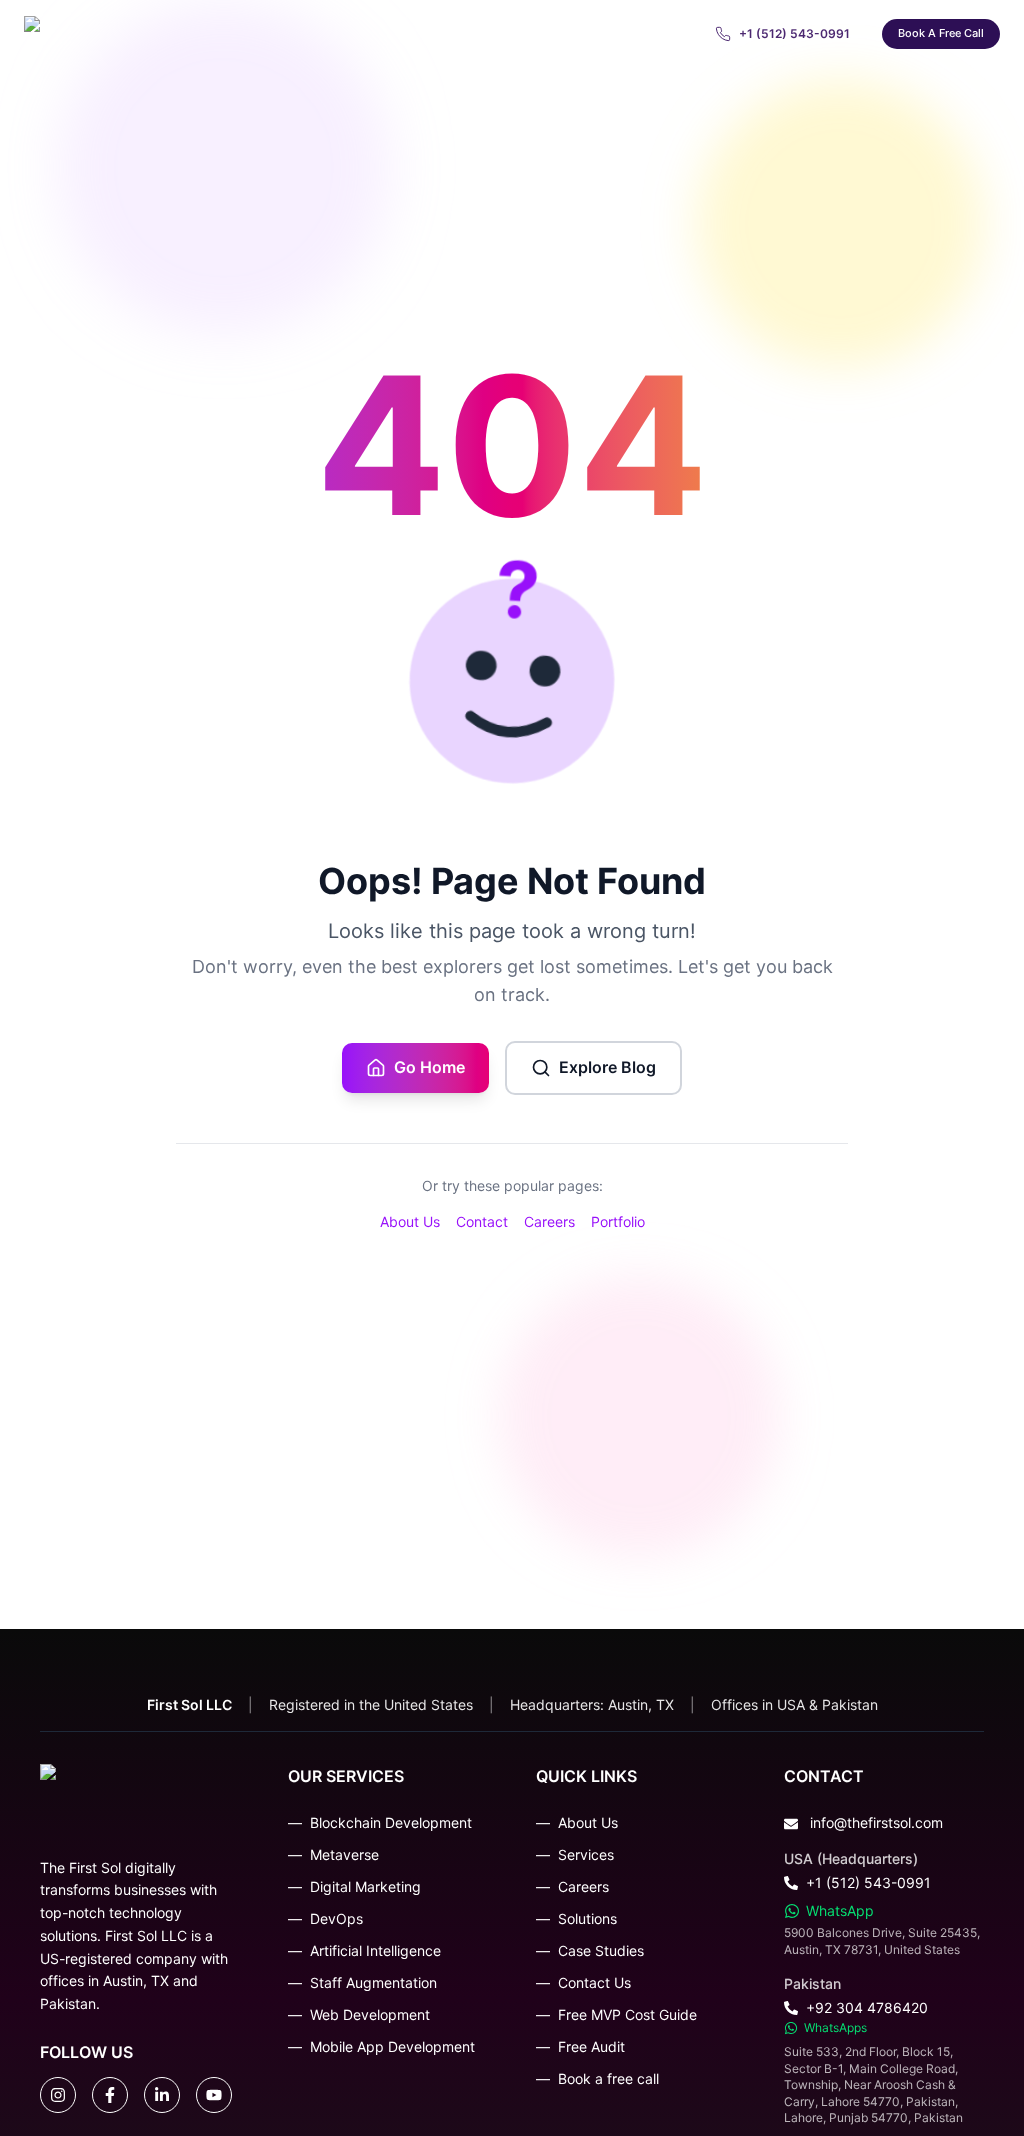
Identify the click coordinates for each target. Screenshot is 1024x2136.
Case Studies (601, 1950)
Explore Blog (607, 1067)
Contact (482, 1221)
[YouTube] (214, 2095)
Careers (549, 1221)
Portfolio (618, 1221)
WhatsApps (835, 2027)
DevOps (336, 1918)
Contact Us (594, 1982)
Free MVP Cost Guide (627, 2014)
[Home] (138, 34)
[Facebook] (110, 2095)
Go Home (429, 1067)
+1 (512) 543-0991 (868, 1882)
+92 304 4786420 (867, 2007)
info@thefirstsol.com (876, 1822)
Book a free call (941, 33)
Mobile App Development (392, 2046)
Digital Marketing (365, 1886)
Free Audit (591, 2046)
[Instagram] (58, 2095)
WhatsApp (840, 1910)
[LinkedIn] (162, 2095)
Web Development (370, 2014)
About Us (410, 1221)
